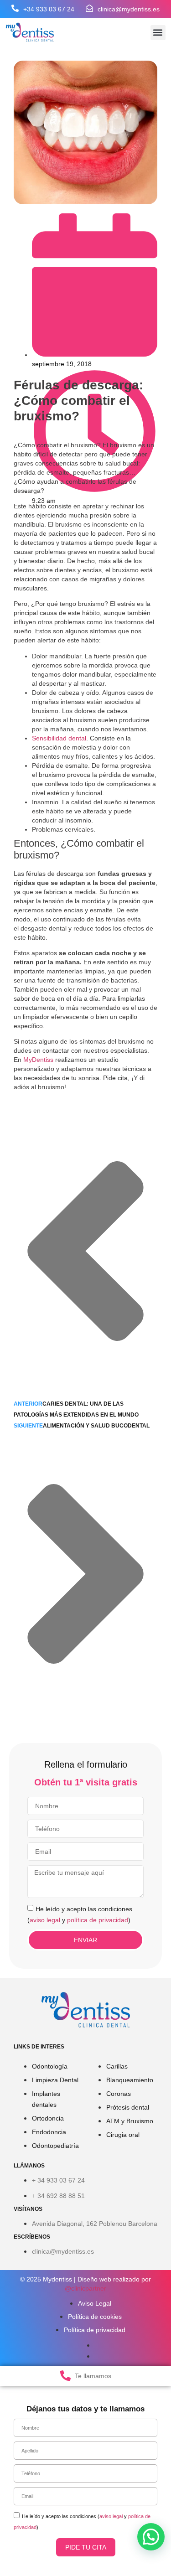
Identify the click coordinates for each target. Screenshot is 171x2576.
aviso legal (45, 1919)
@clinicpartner (85, 2288)
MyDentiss (38, 1060)
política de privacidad (98, 1919)
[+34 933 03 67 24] (15, 8)
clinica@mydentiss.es (129, 9)
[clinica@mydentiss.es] (89, 8)
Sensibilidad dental (59, 738)
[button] (158, 33)
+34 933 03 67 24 (49, 9)
